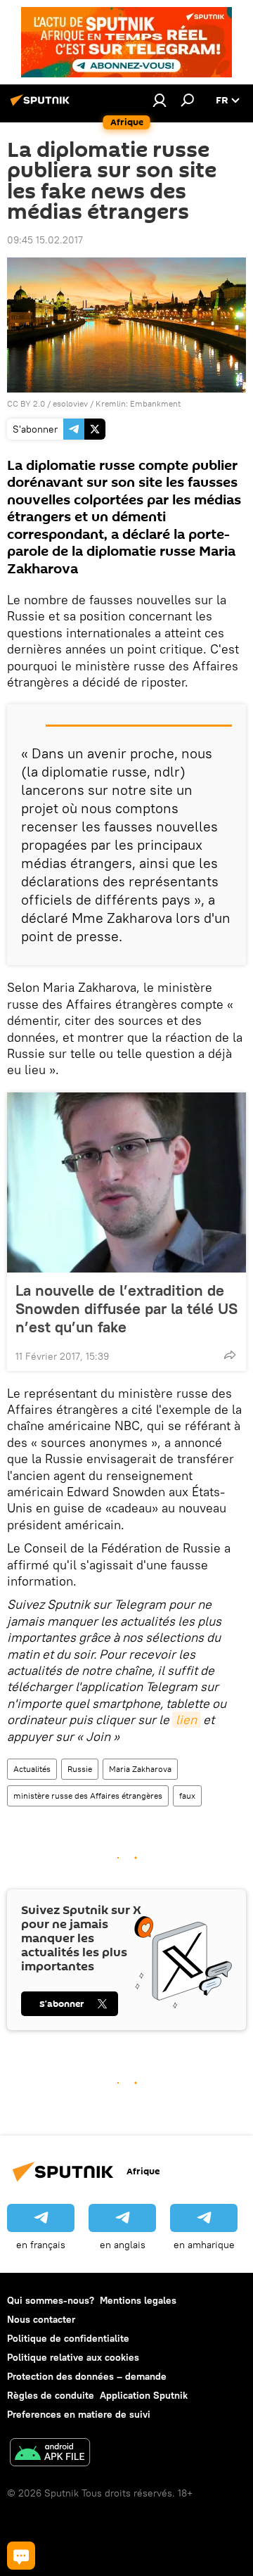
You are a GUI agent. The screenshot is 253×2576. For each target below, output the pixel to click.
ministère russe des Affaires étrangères (88, 1796)
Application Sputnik (144, 2395)
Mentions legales (138, 2300)
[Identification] (160, 100)
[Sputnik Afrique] (42, 106)
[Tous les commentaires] (21, 2556)
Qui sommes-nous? (51, 2300)
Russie (80, 1769)
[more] (230, 1355)
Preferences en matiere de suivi (79, 2414)
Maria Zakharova (140, 1769)
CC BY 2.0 (26, 403)
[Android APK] (50, 2454)
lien (186, 1720)
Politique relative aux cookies (73, 2357)
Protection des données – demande (87, 2376)
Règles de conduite (51, 2395)
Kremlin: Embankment (138, 403)
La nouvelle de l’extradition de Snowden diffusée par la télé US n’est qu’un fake (126, 1308)
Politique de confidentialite (68, 2338)
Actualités (32, 1769)
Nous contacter (41, 2319)
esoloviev (70, 403)
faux (187, 1796)
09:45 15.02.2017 (45, 240)
